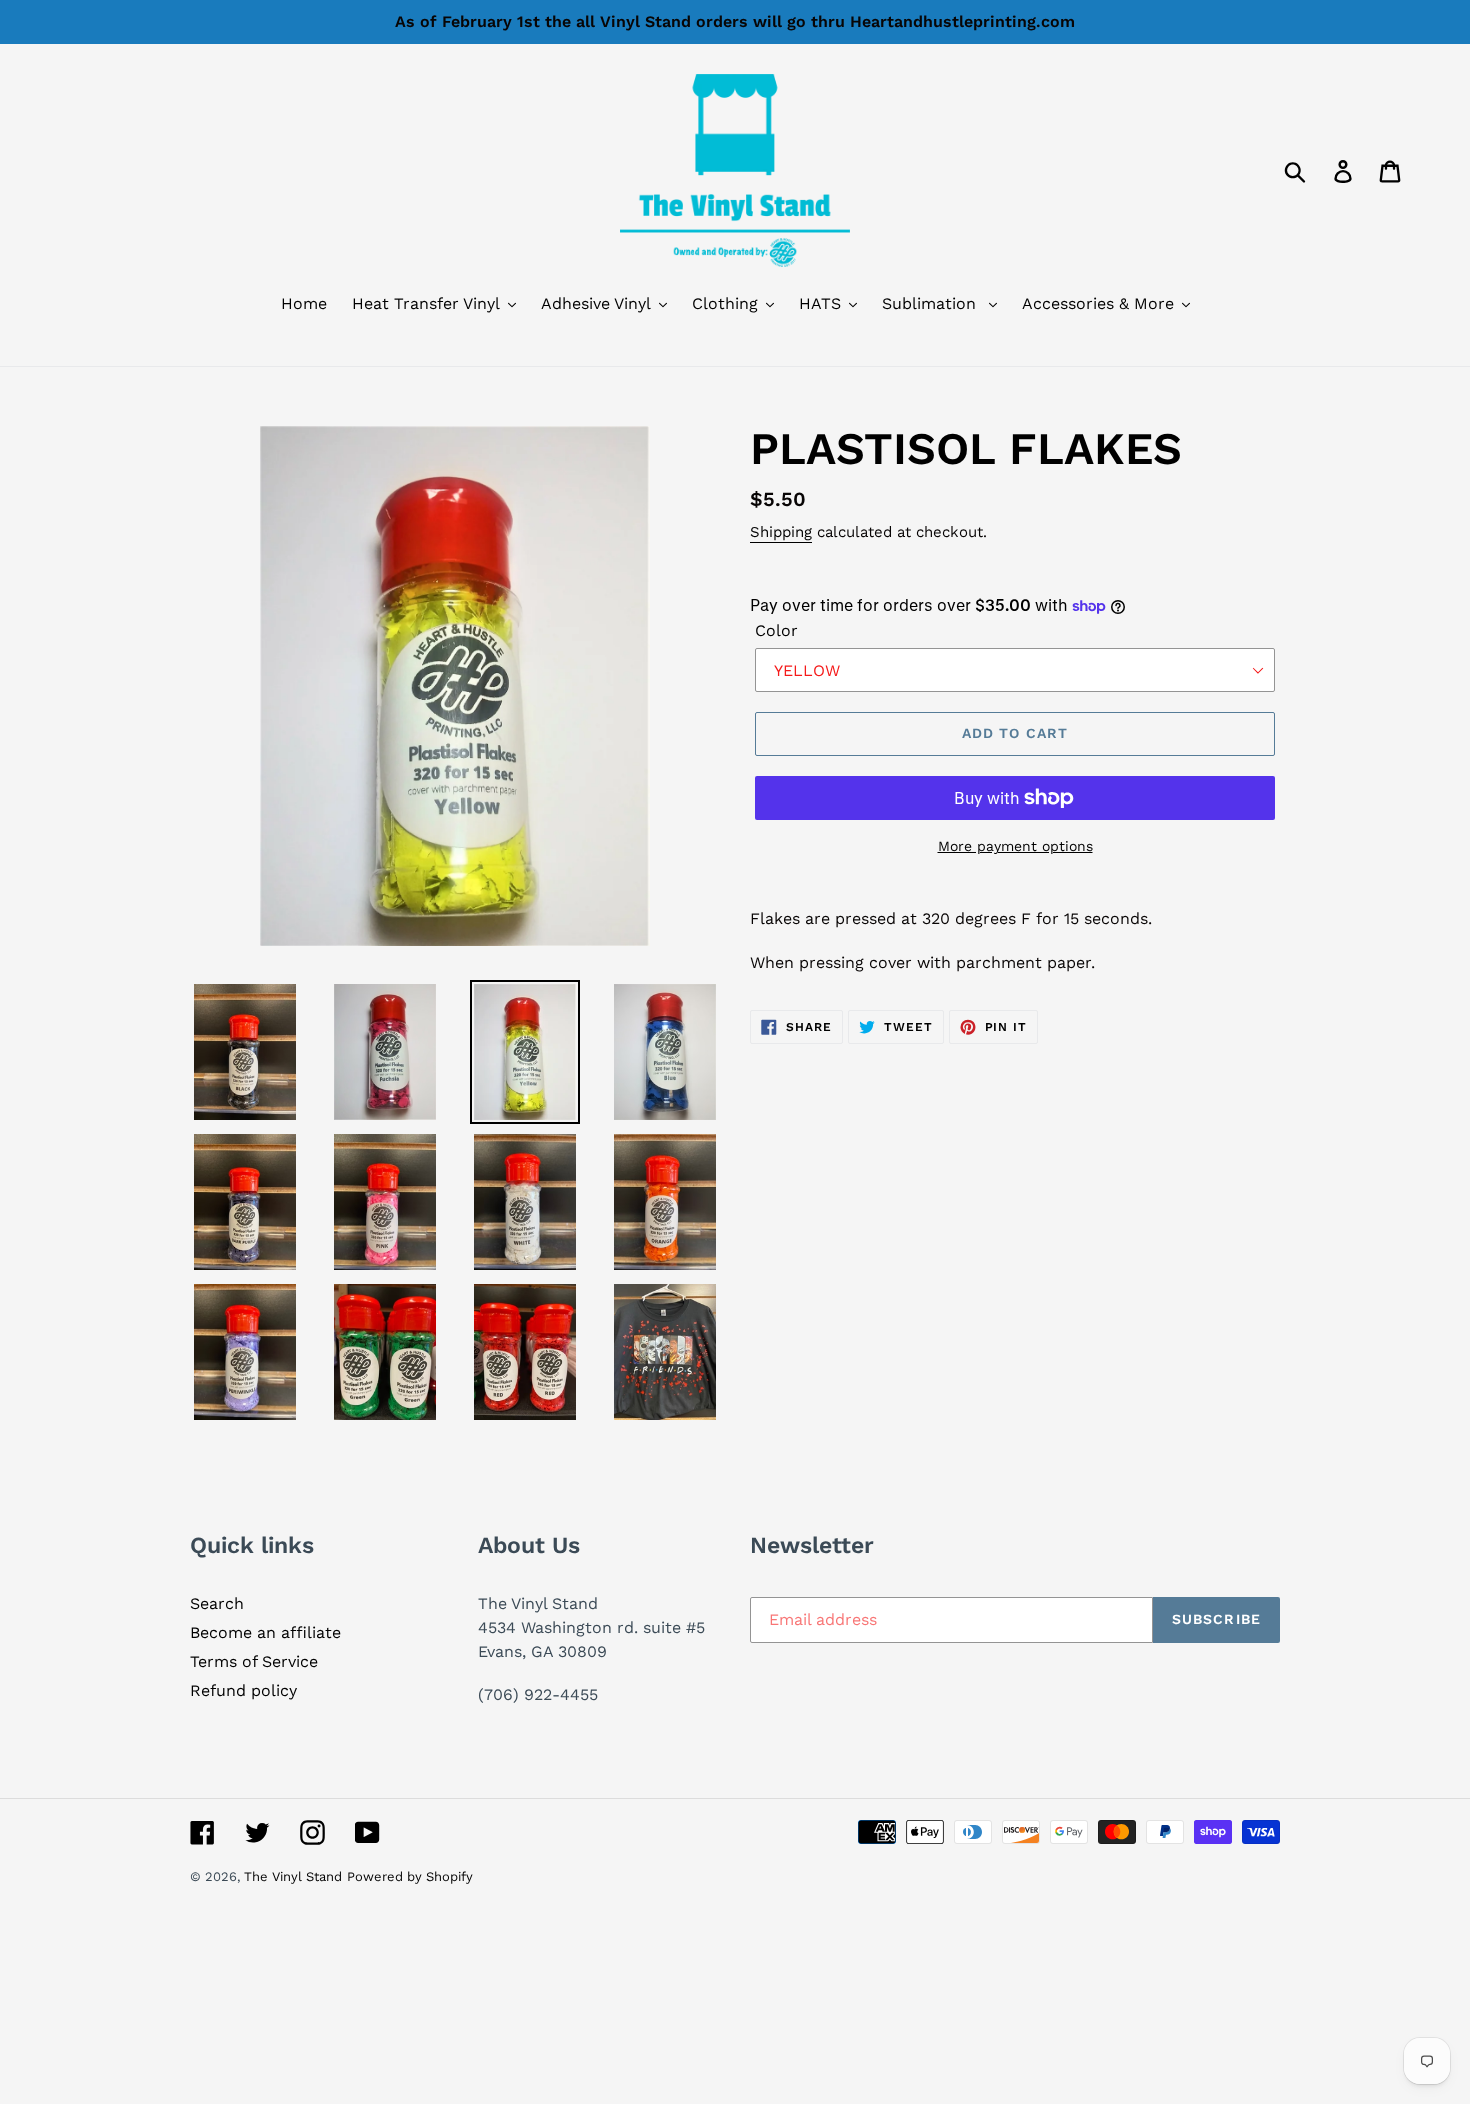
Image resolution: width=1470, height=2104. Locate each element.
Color (776, 630)
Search (217, 1603)
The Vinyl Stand (293, 1876)
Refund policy (243, 1690)
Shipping (781, 532)
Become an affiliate (265, 1632)
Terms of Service (254, 1661)
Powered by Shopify (410, 1876)
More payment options (1015, 846)
